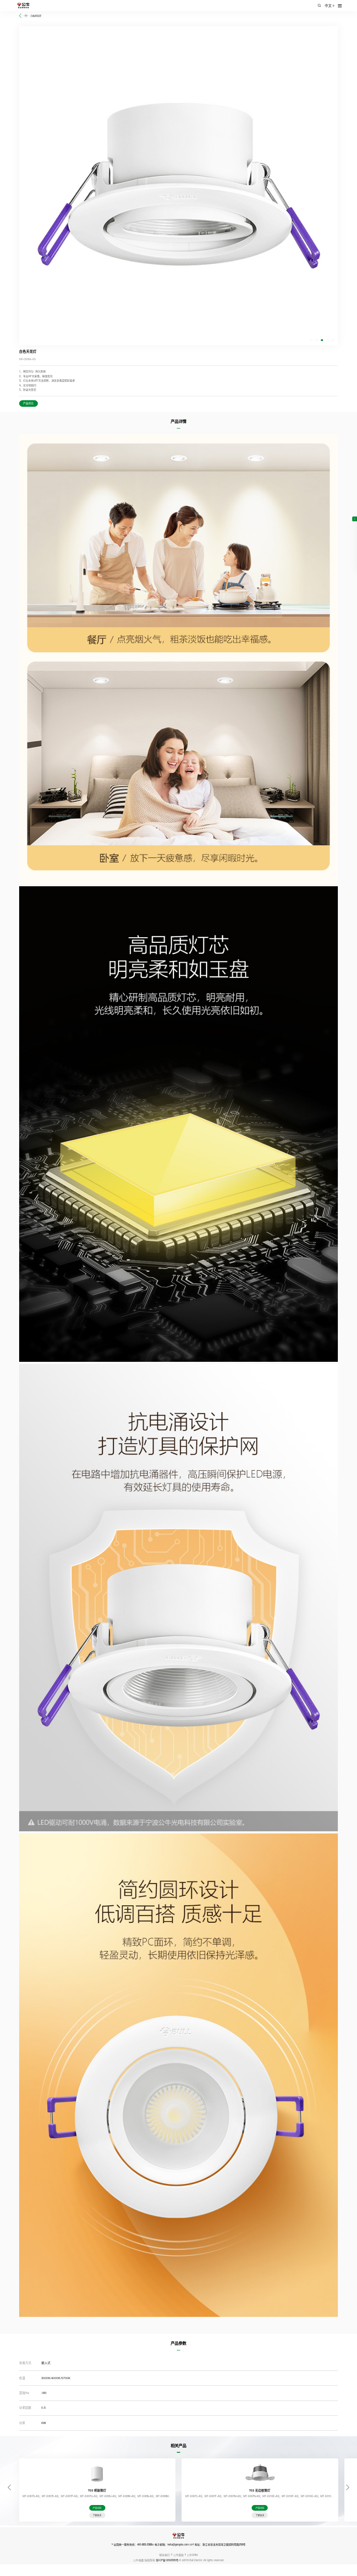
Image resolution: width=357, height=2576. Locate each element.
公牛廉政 (178, 2555)
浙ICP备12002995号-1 (168, 2560)
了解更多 (97, 2515)
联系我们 (165, 2555)
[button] (311, 340)
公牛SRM (192, 2555)
